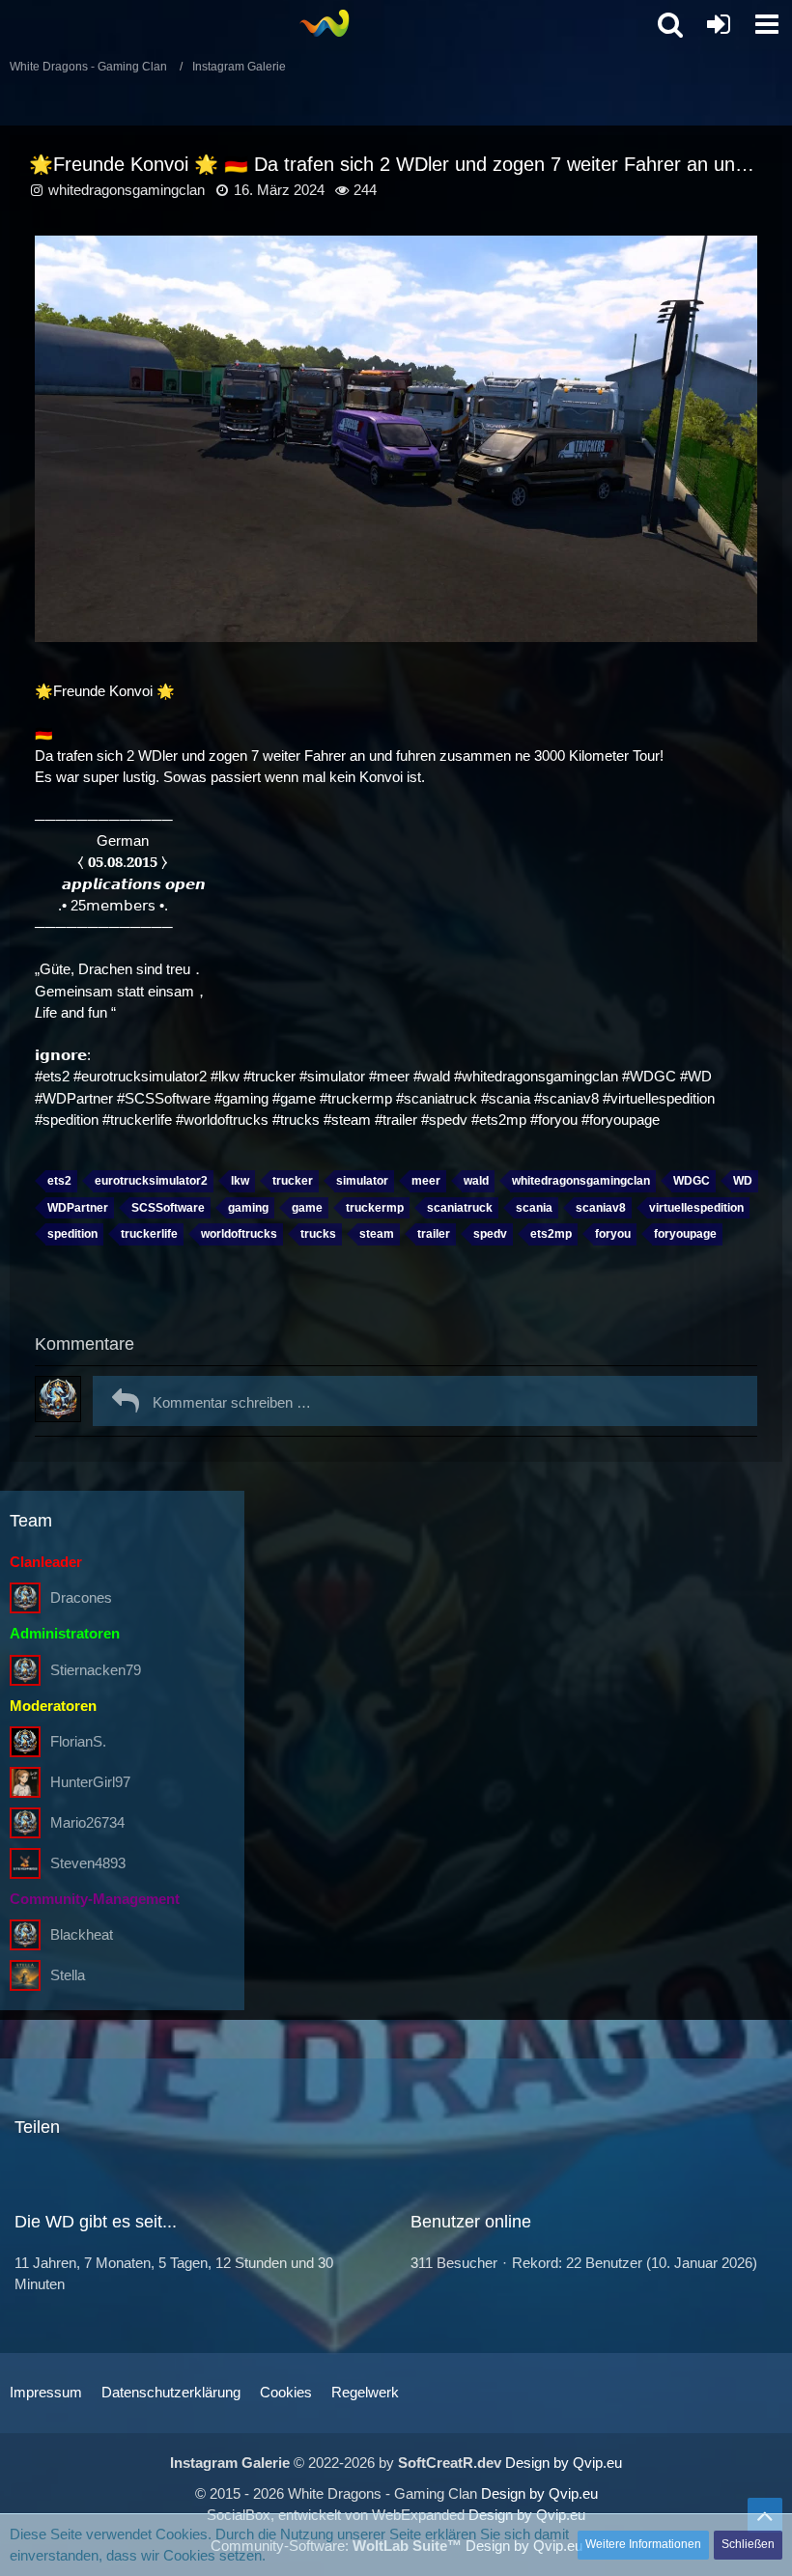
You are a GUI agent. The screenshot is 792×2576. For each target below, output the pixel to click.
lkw (240, 1181)
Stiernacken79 (96, 1670)
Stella (68, 1975)
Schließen (748, 2544)
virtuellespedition (696, 1208)
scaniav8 (601, 1208)
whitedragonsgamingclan (127, 190)
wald (476, 1181)
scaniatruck (460, 1208)
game (307, 1208)
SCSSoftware (168, 1208)
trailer (434, 1234)
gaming (248, 1208)
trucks (318, 1234)
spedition (72, 1234)
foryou (613, 1234)
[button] (767, 24)
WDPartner (78, 1208)
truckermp (375, 1208)
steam (377, 1234)
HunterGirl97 (90, 1782)
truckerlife (149, 1234)
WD (743, 1181)
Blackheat (82, 1934)
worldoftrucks (239, 1234)
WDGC (692, 1181)
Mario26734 (87, 1822)
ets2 (59, 1181)
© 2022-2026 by (336, 2463)
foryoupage (685, 1234)
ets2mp (551, 1234)
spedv (490, 1234)
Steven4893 (88, 1863)
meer (426, 1181)
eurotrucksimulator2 (151, 1181)
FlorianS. (78, 1741)
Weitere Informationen (643, 2544)
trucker (293, 1181)
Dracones (81, 1597)
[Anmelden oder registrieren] (719, 24)
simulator (362, 1181)
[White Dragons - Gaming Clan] (324, 23)
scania (534, 1208)
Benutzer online (471, 2222)
